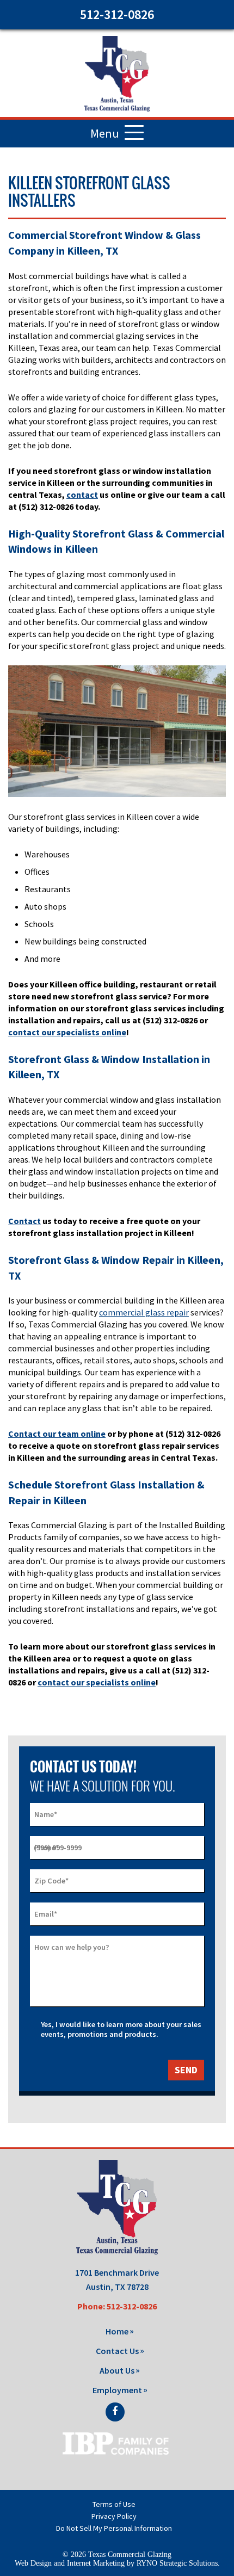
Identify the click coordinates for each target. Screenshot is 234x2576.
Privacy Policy (114, 2516)
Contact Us (117, 2351)
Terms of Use (114, 2504)
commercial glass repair (144, 1312)
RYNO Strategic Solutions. (178, 2563)
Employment (117, 2390)
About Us (117, 2370)
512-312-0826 (117, 14)
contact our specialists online (67, 1032)
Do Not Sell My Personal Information (114, 2528)
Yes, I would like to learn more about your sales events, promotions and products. (121, 2029)
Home (117, 2331)
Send (186, 2070)
